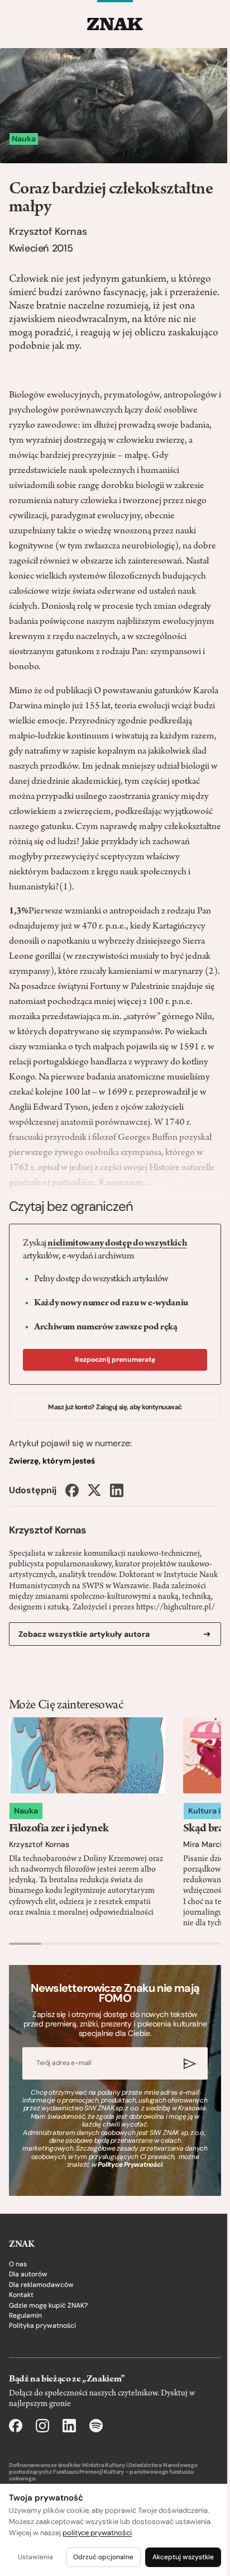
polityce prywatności (97, 2533)
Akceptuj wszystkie (183, 2557)
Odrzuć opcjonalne (103, 2557)
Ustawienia (35, 2557)
